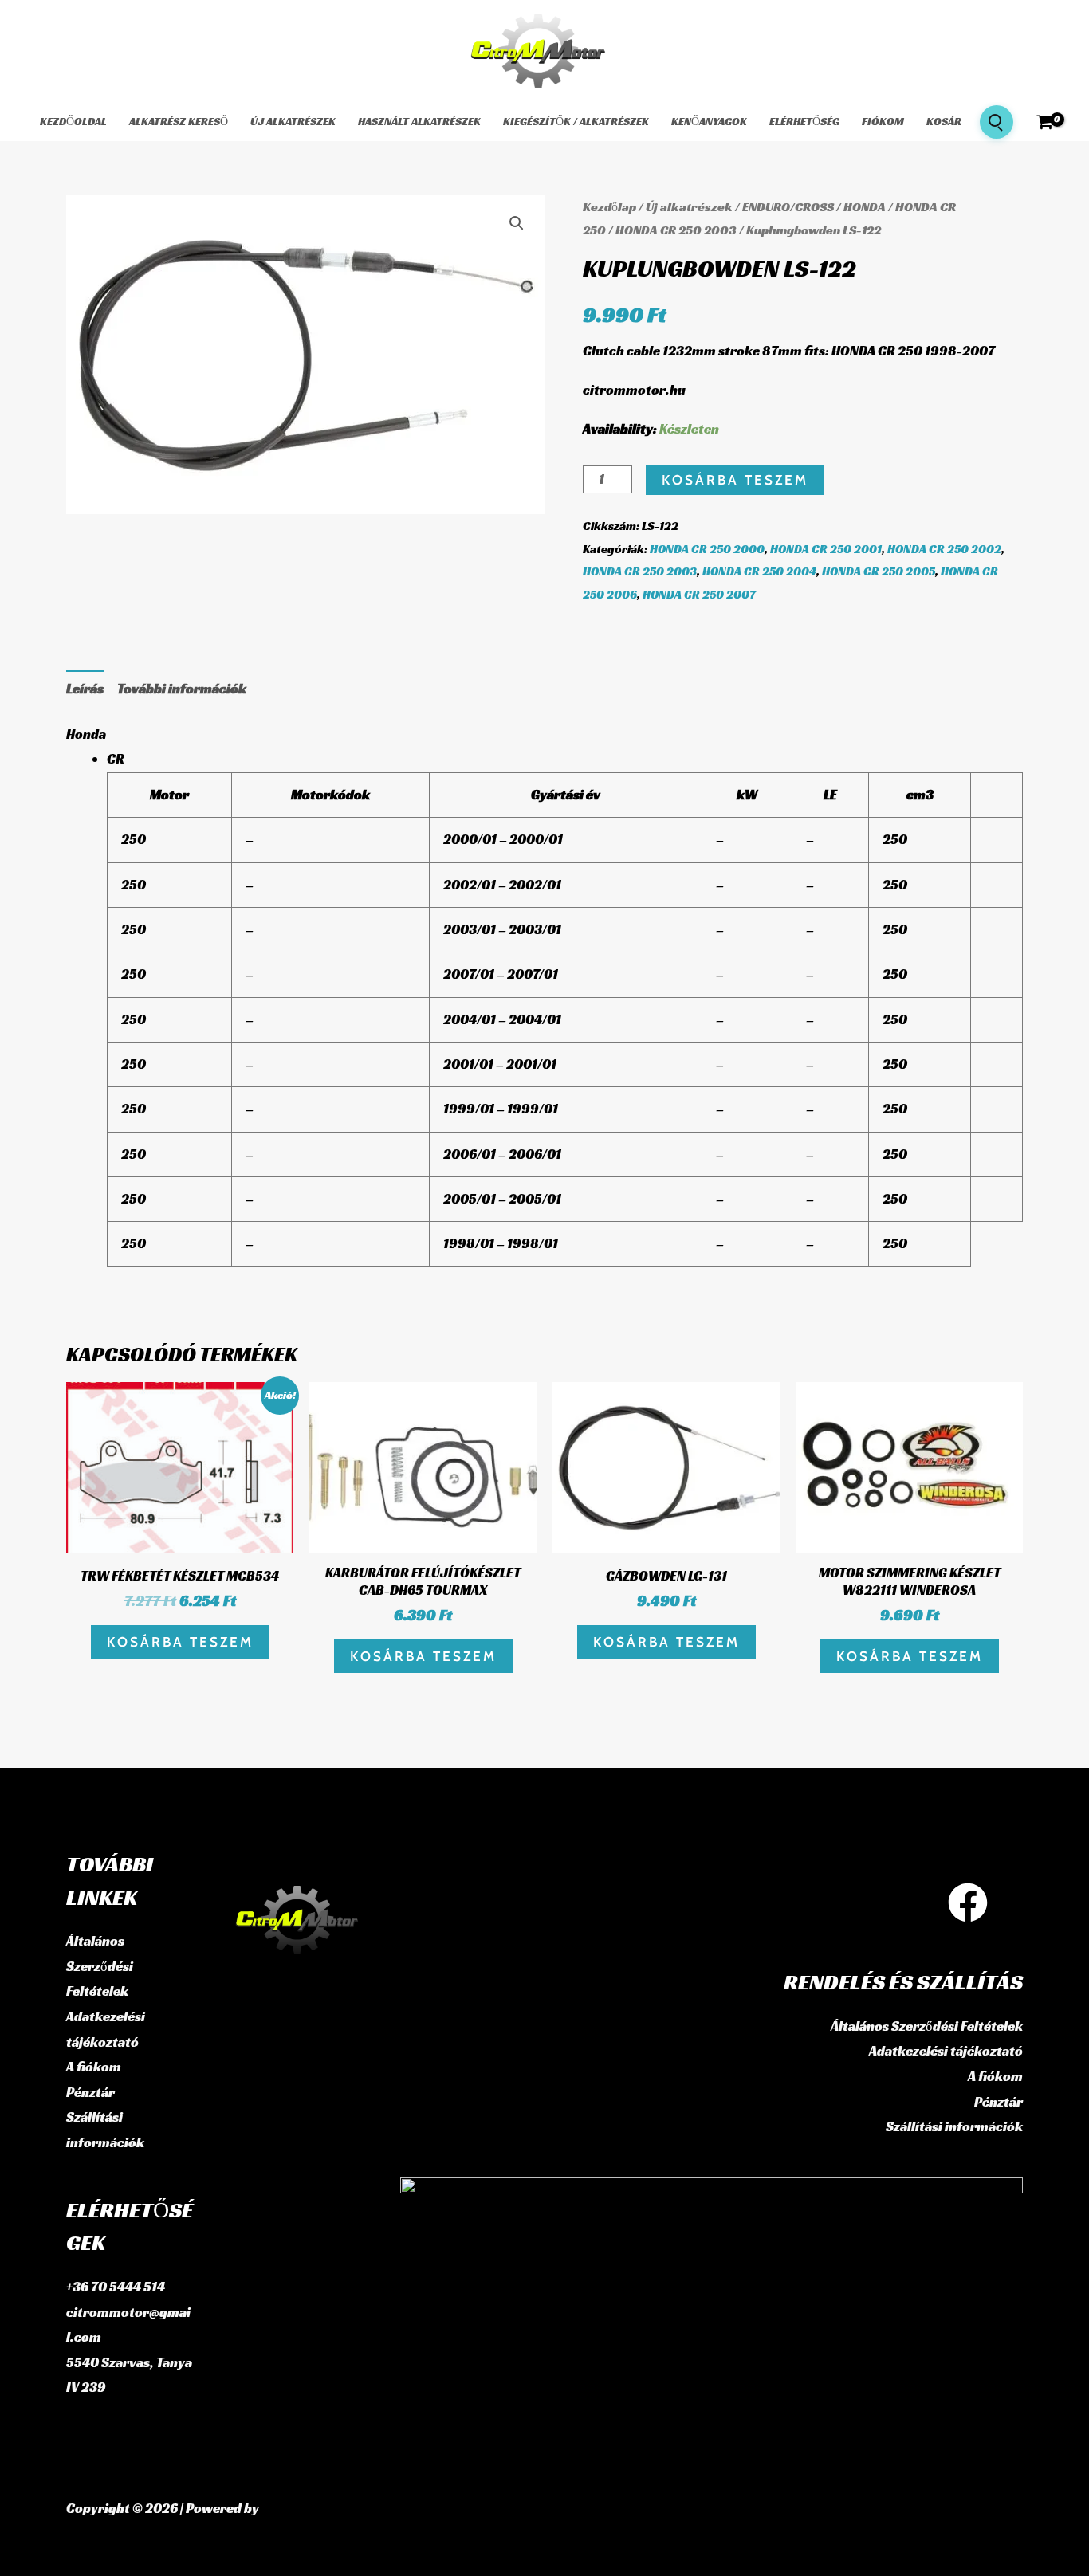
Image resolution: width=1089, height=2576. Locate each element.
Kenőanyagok (709, 121)
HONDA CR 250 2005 (879, 571)
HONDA (865, 207)
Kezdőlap (609, 207)
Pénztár (90, 2092)
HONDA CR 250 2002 (944, 549)
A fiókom (94, 2067)
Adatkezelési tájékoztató (946, 2051)
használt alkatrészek (419, 121)
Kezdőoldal (73, 121)
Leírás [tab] (85, 689)
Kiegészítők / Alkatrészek (576, 121)
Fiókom (883, 121)
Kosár (944, 121)
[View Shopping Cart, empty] (1045, 122)
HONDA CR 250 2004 (759, 571)
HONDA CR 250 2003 (676, 230)
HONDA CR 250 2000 (707, 549)
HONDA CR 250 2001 (826, 549)
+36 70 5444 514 (116, 2287)
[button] (517, 223)
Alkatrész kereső (179, 121)
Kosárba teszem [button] (180, 1642)
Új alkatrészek (293, 121)
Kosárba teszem (735, 480)
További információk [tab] (182, 689)
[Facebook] (968, 1903)
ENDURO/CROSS (788, 207)
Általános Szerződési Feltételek (100, 1966)
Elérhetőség (804, 121)
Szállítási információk (954, 2126)
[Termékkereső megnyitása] (997, 122)
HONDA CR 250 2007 (699, 594)
